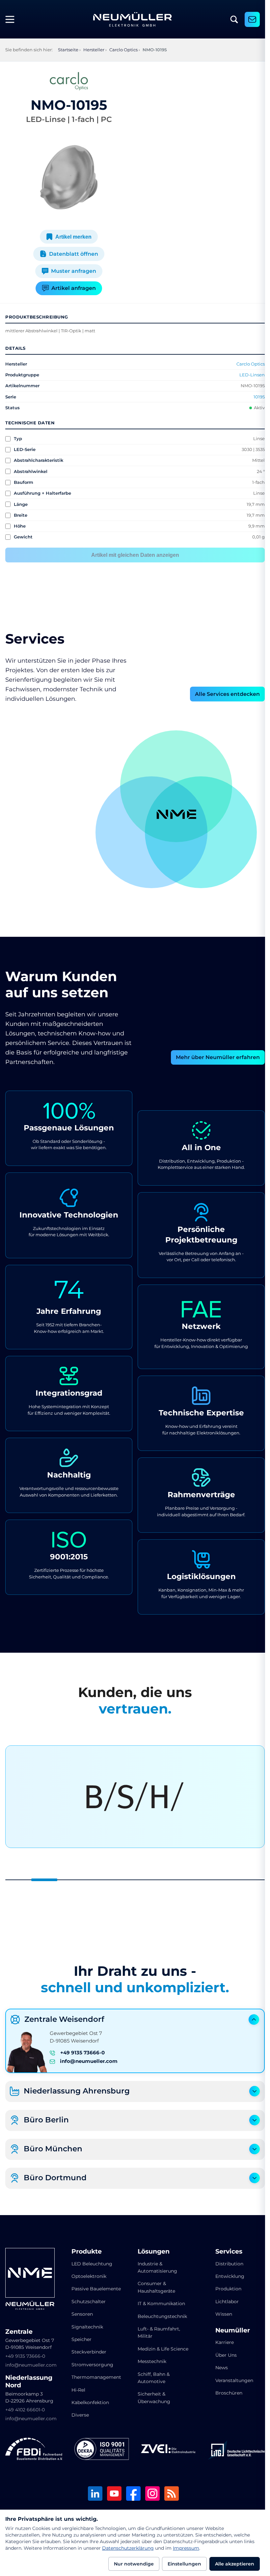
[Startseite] (133, 19)
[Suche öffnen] (234, 19)
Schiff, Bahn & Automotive (151, 2385)
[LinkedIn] (93, 2494)
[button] (149, 832)
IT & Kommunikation (159, 2304)
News (217, 2368)
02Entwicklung (172, 756)
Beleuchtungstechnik (160, 2316)
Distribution (225, 2264)
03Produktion (231, 841)
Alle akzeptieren (235, 2564)
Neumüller (228, 2330)
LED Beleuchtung (91, 2264)
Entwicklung (226, 2276)
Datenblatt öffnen (72, 254)
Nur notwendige (134, 2564)
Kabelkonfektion (89, 2402)
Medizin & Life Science (151, 2352)
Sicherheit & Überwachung (152, 2405)
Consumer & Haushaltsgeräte (154, 2287)
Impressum (186, 2548)
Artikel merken (72, 237)
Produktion (224, 2289)
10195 (254, 397)
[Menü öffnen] (13, 19)
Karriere (220, 2342)
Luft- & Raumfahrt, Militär (157, 2332)
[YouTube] (112, 2494)
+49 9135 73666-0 (82, 2053)
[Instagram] (150, 2494)
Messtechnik (150, 2369)
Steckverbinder (88, 2352)
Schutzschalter (87, 2302)
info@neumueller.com (89, 2061)
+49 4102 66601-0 (25, 2410)
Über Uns (222, 2355)
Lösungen (151, 2252)
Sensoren (81, 2314)
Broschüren (225, 2393)
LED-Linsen (247, 375)
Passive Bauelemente (95, 2289)
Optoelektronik (88, 2276)
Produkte (85, 2252)
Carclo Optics (246, 364)
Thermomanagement (95, 2377)
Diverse (79, 2415)
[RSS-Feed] (169, 2494)
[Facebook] (131, 2494)
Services (225, 2252)
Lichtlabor (223, 2302)
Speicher (80, 2339)
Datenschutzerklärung (128, 2548)
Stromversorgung (91, 2365)
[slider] (133, 1880)
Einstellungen (184, 2564)
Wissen (219, 2314)
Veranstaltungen (230, 2380)
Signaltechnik (86, 2327)
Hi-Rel (77, 2390)
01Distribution (119, 841)
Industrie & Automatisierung (155, 2267)
